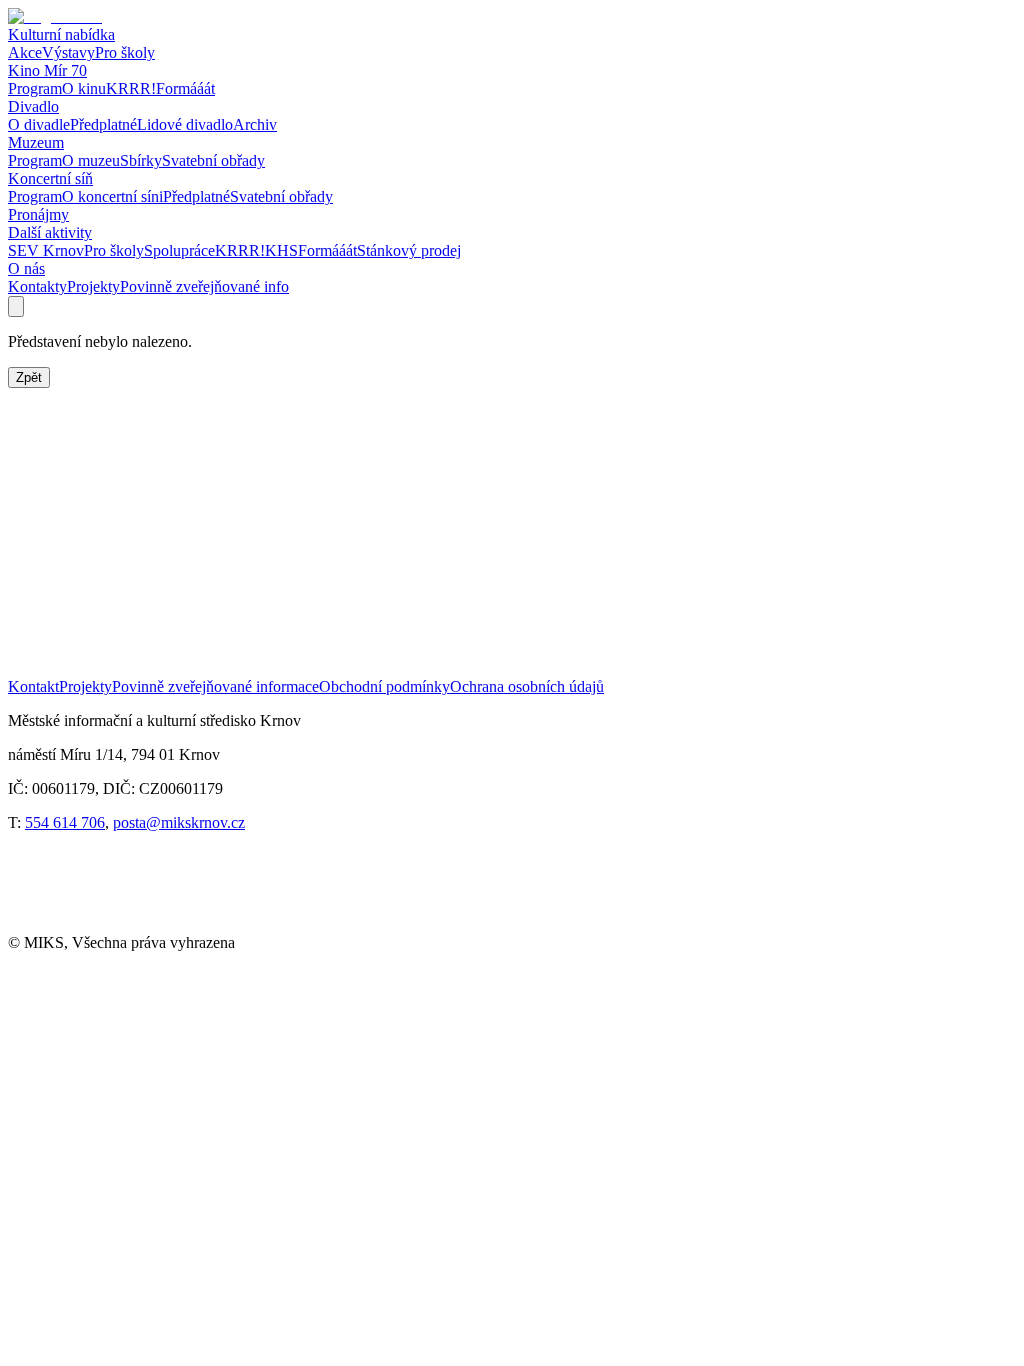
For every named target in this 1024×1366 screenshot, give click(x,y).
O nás (26, 268)
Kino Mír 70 (47, 70)
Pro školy (125, 52)
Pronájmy (38, 214)
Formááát (185, 88)
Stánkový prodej (409, 250)
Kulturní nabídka (61, 34)
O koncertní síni (112, 196)
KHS (281, 250)
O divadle (39, 124)
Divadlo (33, 106)
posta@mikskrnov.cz (179, 822)
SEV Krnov (46, 250)
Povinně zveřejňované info (204, 286)
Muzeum (36, 142)
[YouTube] (130, 924)
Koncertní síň (50, 178)
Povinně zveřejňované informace (215, 686)
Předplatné (103, 124)
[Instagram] (212, 924)
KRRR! (131, 88)
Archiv (255, 124)
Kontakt (33, 686)
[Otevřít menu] (16, 306)
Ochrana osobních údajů (527, 686)
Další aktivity (50, 232)
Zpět (29, 377)
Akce (25, 52)
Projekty (93, 286)
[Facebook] (48, 924)
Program (35, 88)
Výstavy (68, 52)
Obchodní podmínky (384, 686)
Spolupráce (179, 250)
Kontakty (37, 286)
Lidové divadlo (185, 124)
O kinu (84, 88)
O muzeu (91, 160)
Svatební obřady (213, 160)
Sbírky (141, 160)
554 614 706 (65, 822)
